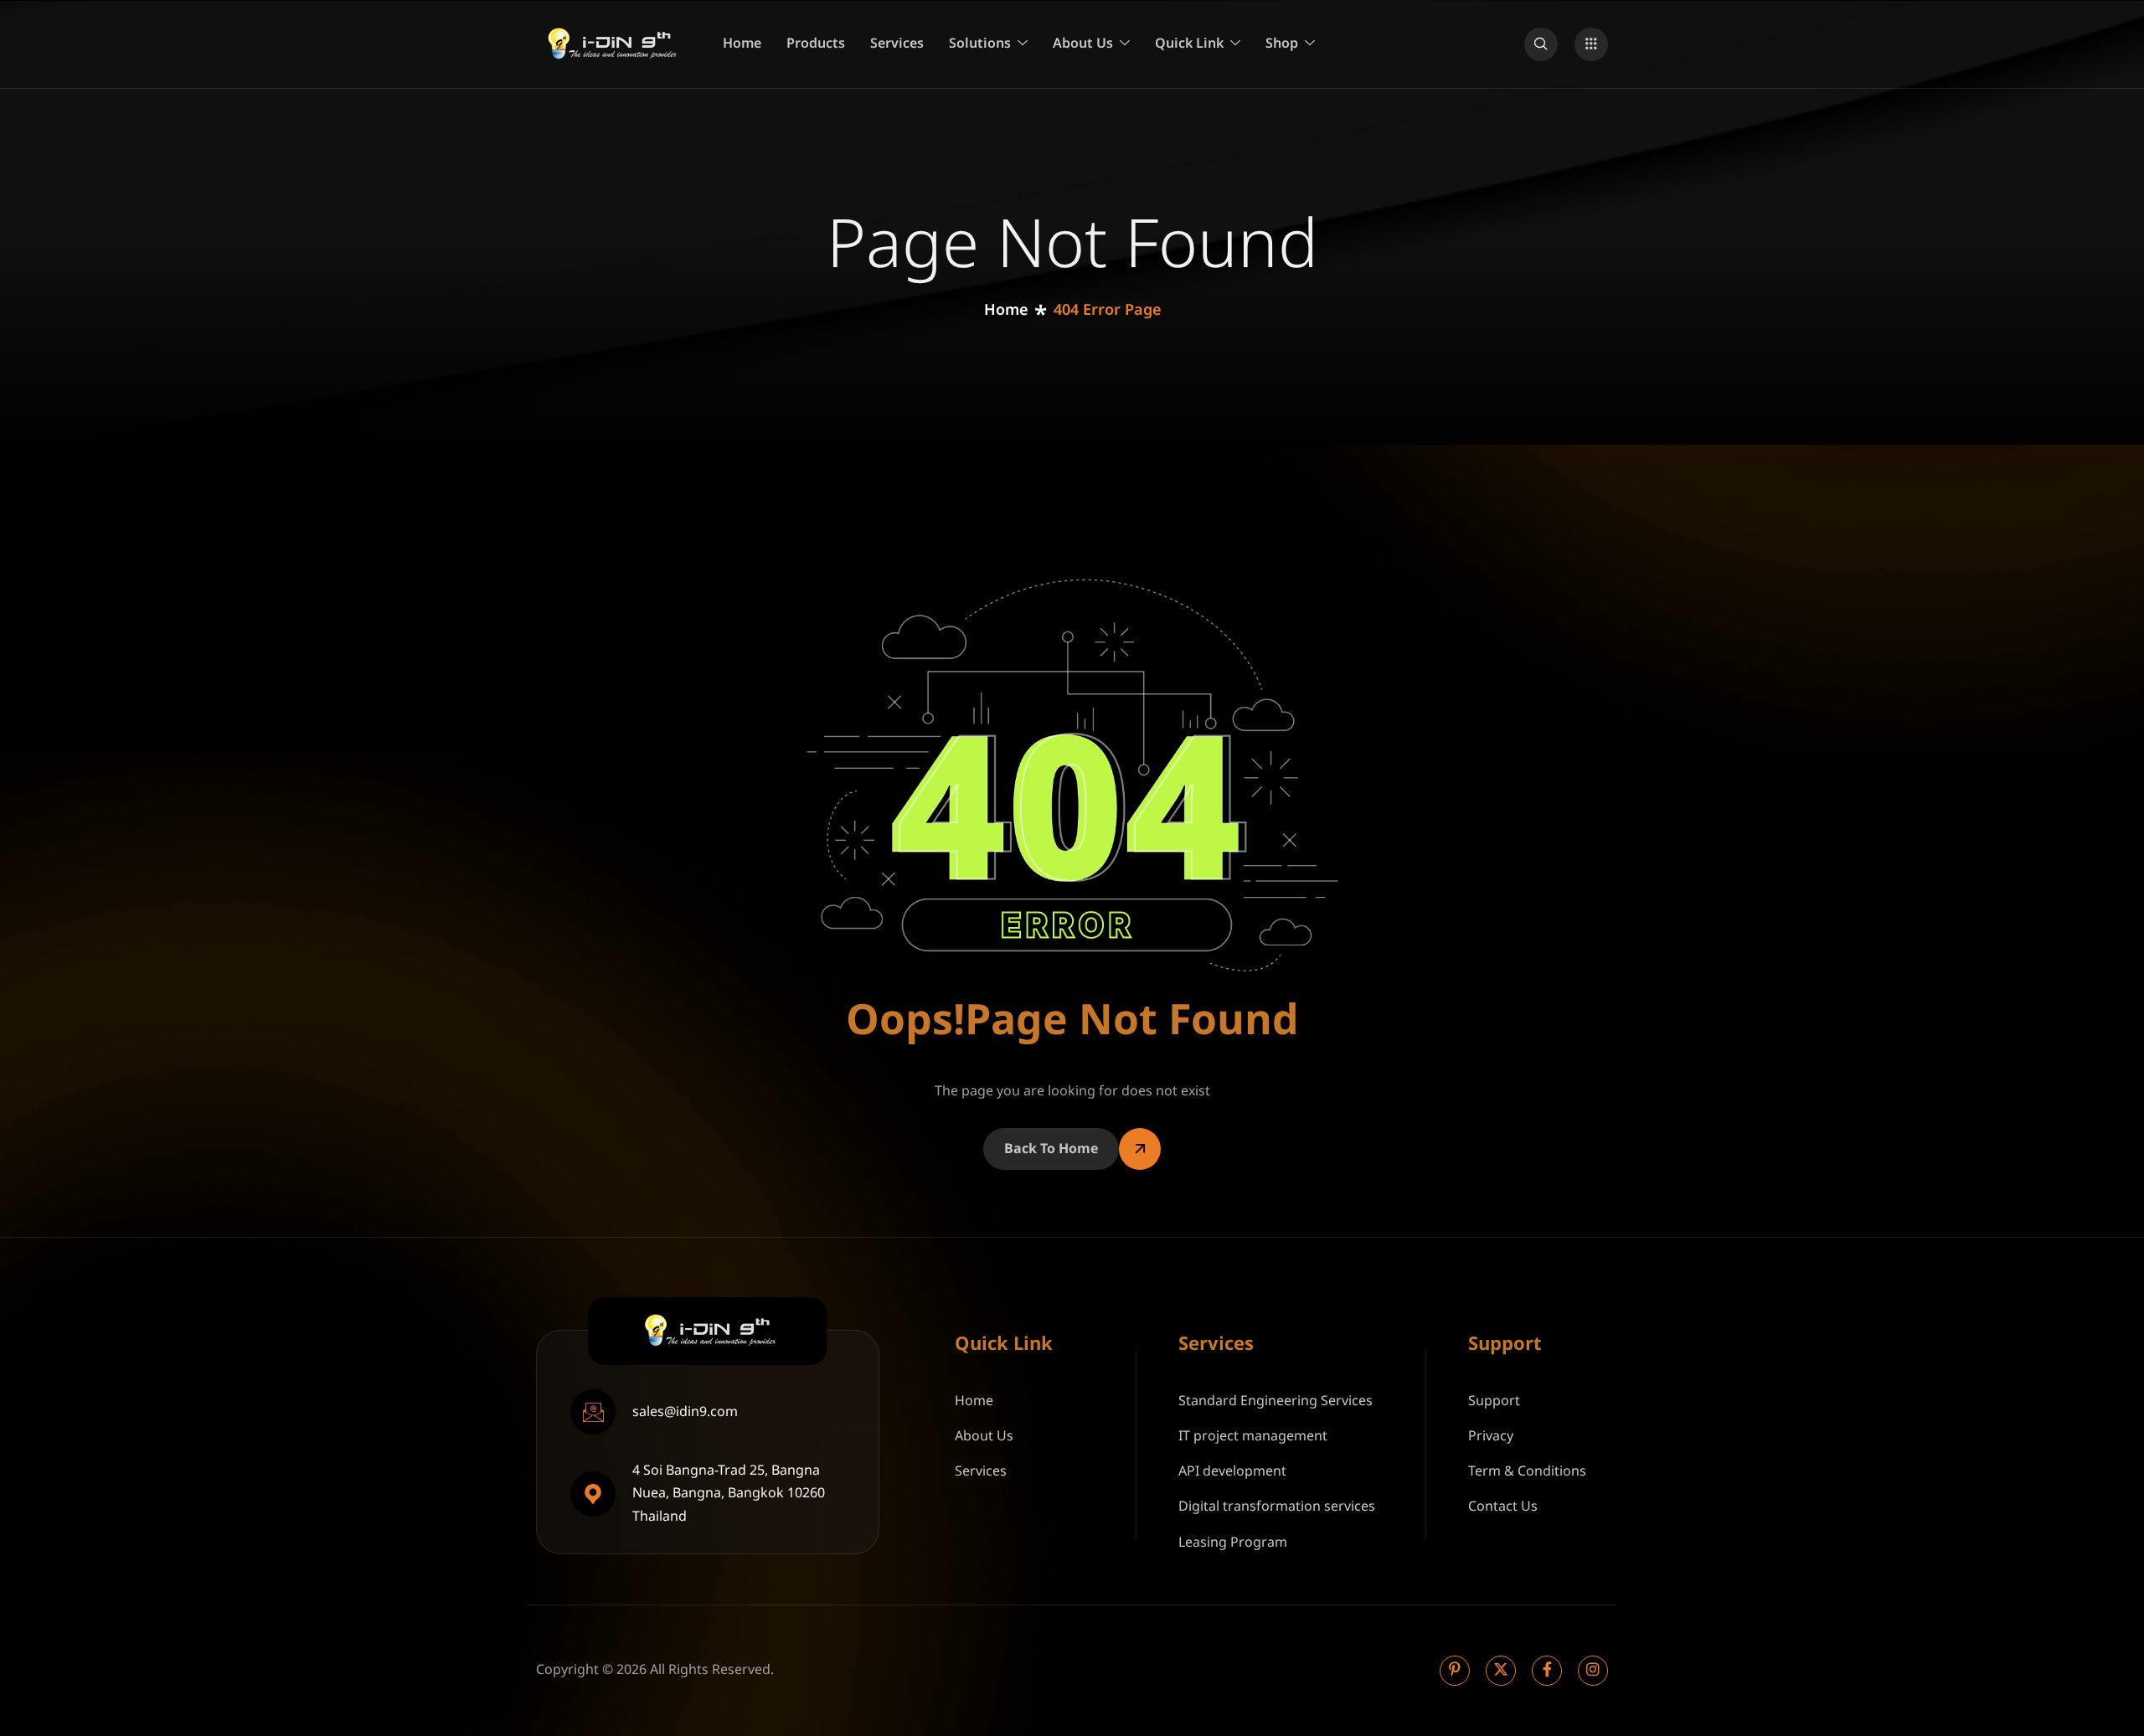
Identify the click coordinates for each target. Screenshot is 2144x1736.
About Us (1083, 44)
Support (1494, 1401)
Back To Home (1051, 1149)
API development (1232, 1471)
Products (816, 44)
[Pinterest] (1455, 1671)
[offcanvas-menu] (1591, 44)
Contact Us (1503, 1507)
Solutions (980, 44)
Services (897, 44)
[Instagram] (1593, 1671)
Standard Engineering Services (1276, 1401)
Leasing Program (1233, 1543)
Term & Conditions (1527, 1471)
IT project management (1253, 1436)
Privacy (1491, 1436)
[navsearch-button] (1541, 44)
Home (742, 44)
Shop (1282, 44)
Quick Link (1189, 44)
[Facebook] (1547, 1671)
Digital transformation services (1277, 1507)
